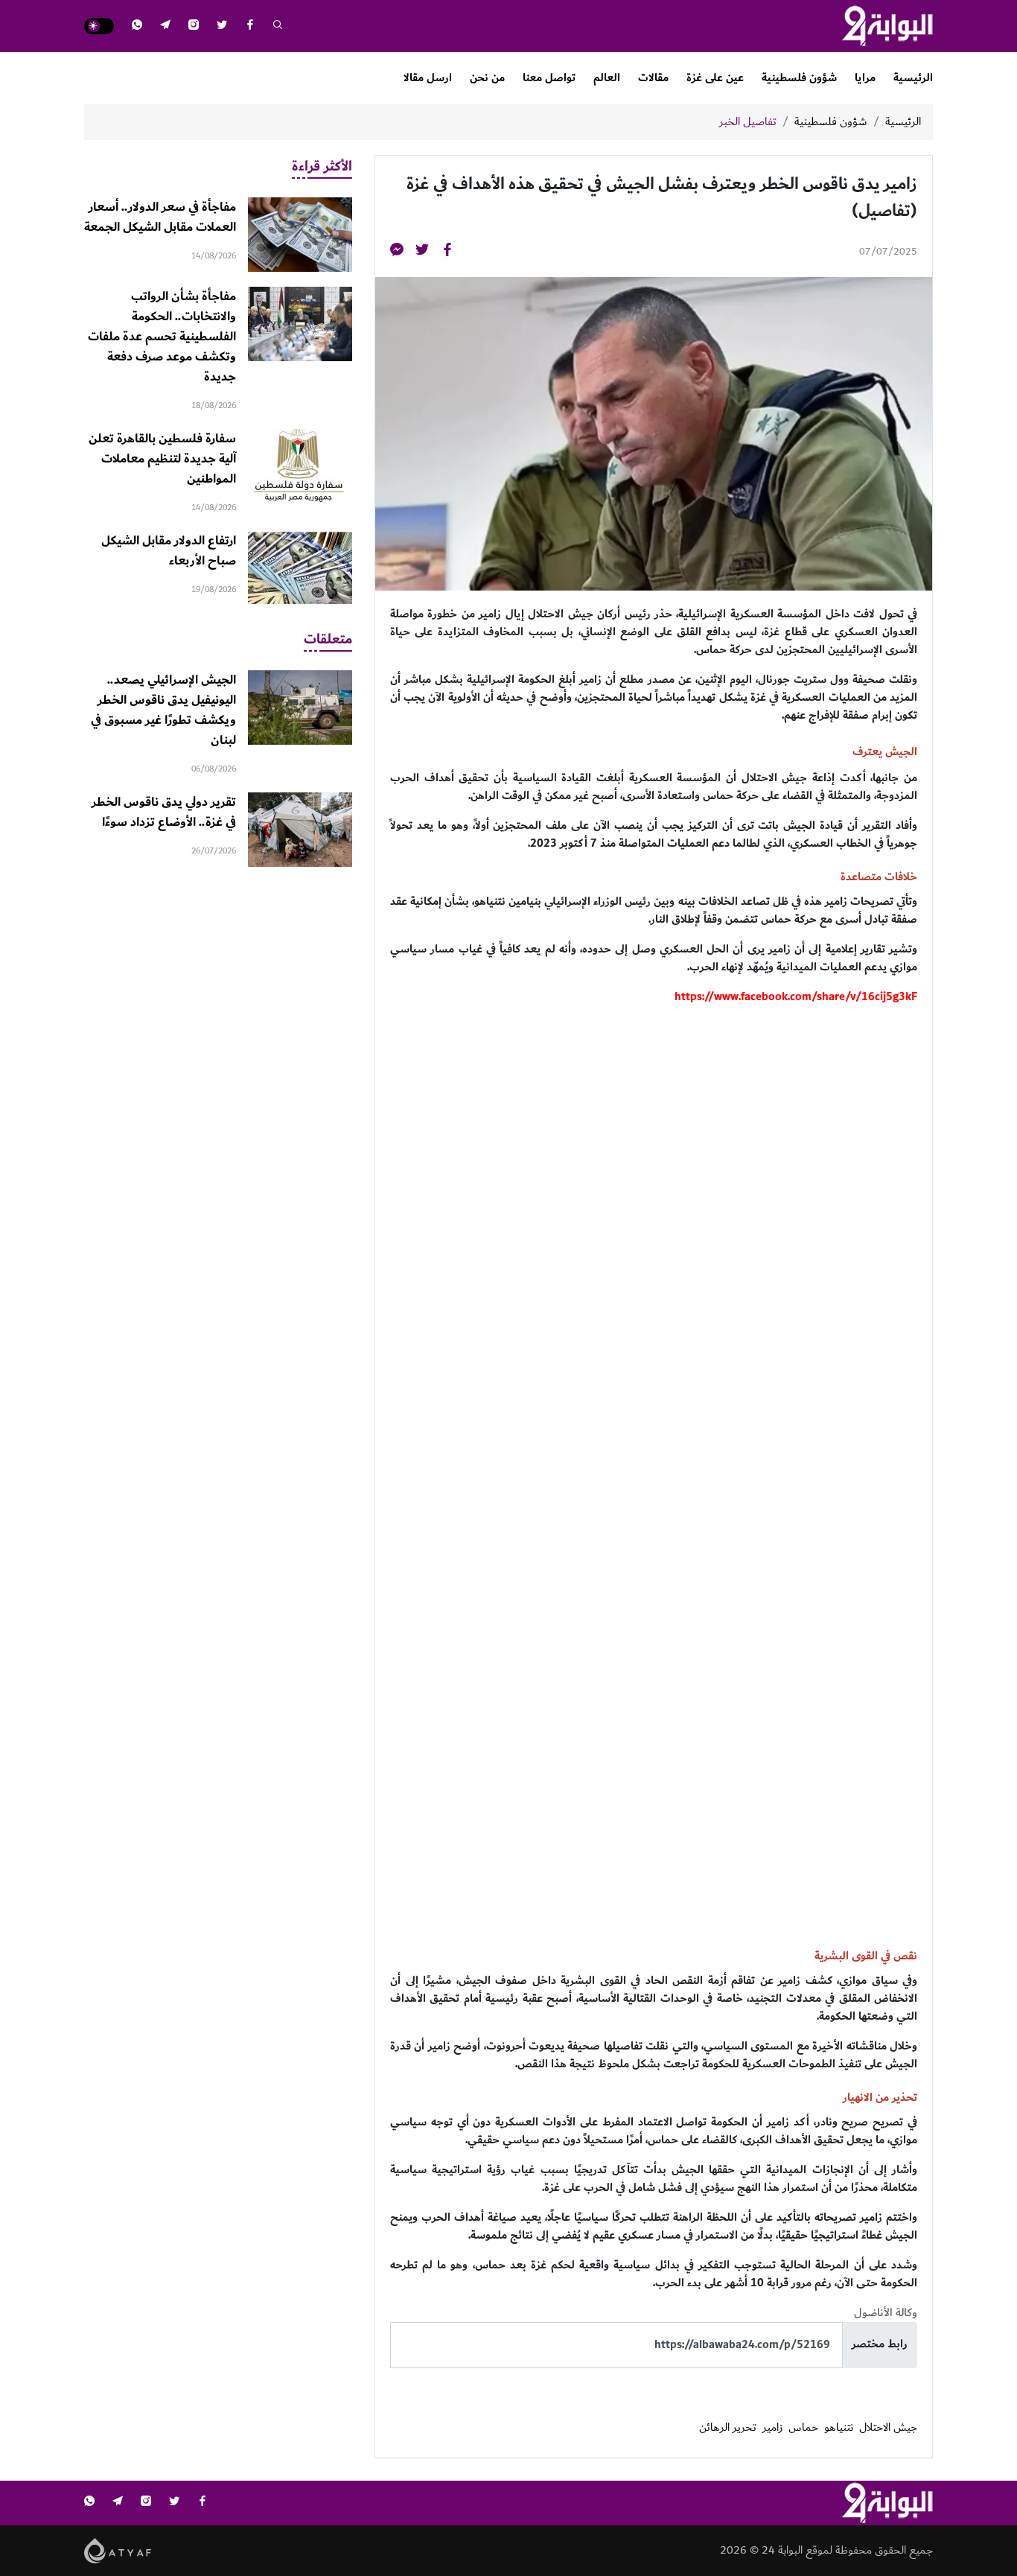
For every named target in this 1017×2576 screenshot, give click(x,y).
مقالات (653, 78)
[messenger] (397, 252)
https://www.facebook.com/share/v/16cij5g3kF (796, 997)
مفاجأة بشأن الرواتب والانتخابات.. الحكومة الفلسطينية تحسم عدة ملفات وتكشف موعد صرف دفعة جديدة (162, 337)
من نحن (487, 78)
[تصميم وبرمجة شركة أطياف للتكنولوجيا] (118, 2550)
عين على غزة (715, 78)
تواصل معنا (549, 78)
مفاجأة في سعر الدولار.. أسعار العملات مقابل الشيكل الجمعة (160, 217)
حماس (803, 2428)
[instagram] (194, 26)
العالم (607, 78)
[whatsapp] (137, 26)
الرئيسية (913, 78)
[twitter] (222, 26)
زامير (772, 2428)
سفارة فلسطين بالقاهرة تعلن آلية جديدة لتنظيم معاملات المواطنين (162, 459)
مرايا (865, 78)
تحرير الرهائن (728, 2428)
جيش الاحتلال (888, 2428)
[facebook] (250, 26)
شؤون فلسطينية (799, 78)
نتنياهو (839, 2428)
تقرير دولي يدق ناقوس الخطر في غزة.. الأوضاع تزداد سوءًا (164, 812)
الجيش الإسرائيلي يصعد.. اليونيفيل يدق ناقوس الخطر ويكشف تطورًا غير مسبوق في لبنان (163, 710)
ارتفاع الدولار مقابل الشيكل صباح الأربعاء (169, 551)
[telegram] (165, 26)
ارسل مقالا (428, 78)
